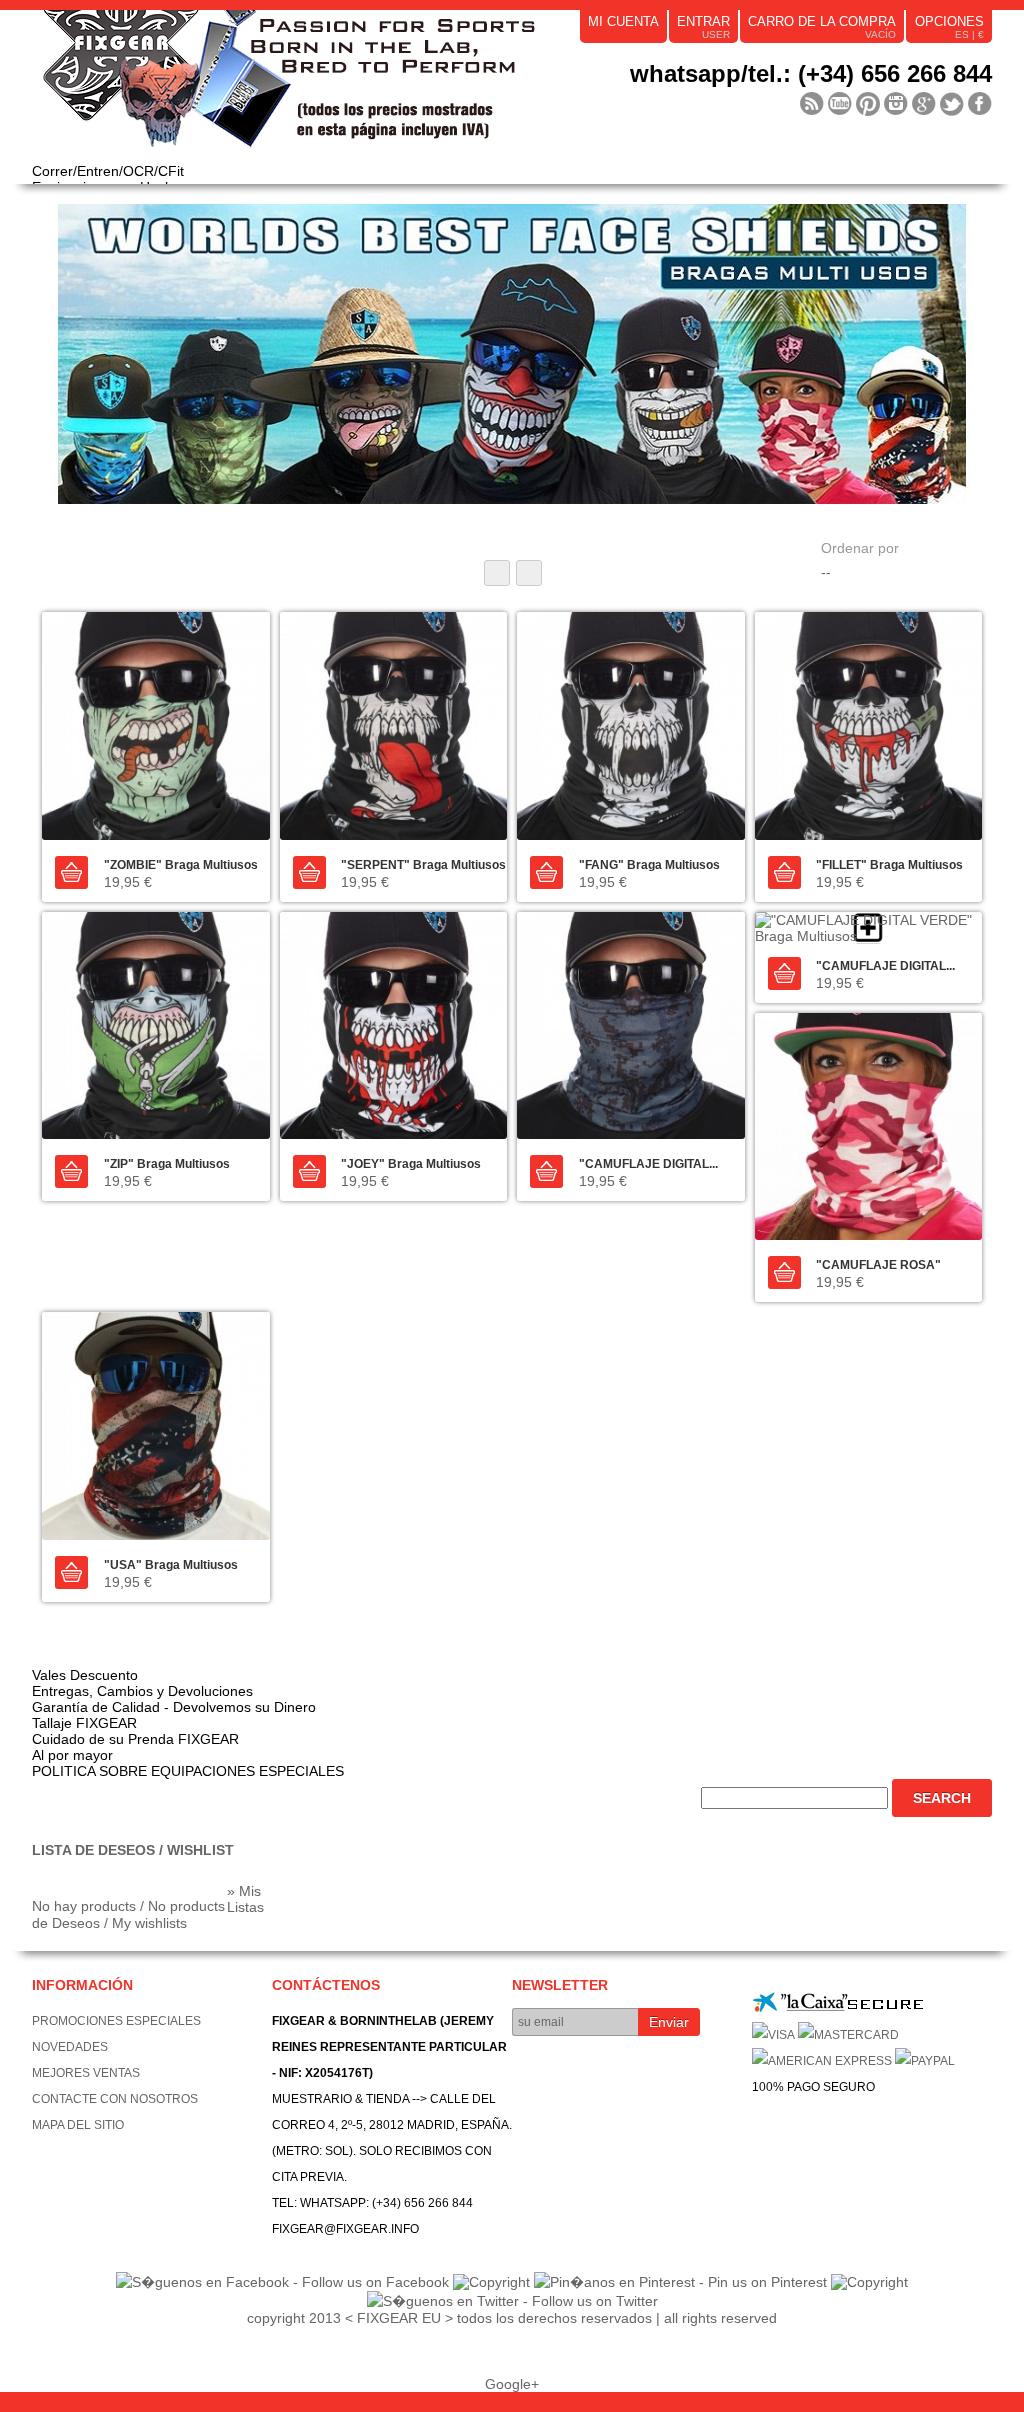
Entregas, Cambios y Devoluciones (142, 1691)
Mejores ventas (86, 2073)
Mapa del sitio (78, 2125)
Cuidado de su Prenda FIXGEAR (135, 1739)
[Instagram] (896, 104)
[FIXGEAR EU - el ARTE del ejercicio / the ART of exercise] (332, 86)
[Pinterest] (868, 104)
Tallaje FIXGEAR (84, 1723)
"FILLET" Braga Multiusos (889, 865)
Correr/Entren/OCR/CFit (108, 171)
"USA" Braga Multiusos (171, 1565)
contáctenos (326, 1985)
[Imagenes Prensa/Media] (812, 104)
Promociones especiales (116, 2021)
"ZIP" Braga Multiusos (167, 1164)
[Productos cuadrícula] (497, 573)
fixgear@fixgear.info (345, 2229)
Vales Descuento (85, 1675)
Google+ (512, 2384)
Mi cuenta (623, 21)
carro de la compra (822, 21)
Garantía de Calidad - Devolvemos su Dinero (174, 1707)
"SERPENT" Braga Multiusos (423, 865)
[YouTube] (840, 104)
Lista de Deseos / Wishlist (133, 1850)
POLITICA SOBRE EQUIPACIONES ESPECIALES (188, 1771)
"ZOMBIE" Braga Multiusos (181, 865)
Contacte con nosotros (115, 2099)
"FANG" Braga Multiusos (649, 865)
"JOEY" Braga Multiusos (411, 1164)
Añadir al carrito (71, 872)
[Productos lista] (529, 573)
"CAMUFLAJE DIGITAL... (648, 1164)
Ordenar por (860, 548)
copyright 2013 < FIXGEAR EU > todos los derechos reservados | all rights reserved (512, 2318)
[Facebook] (980, 104)
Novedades (70, 2047)
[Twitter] (952, 104)
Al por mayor (72, 1755)
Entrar (703, 21)
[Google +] (924, 104)
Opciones (949, 21)
